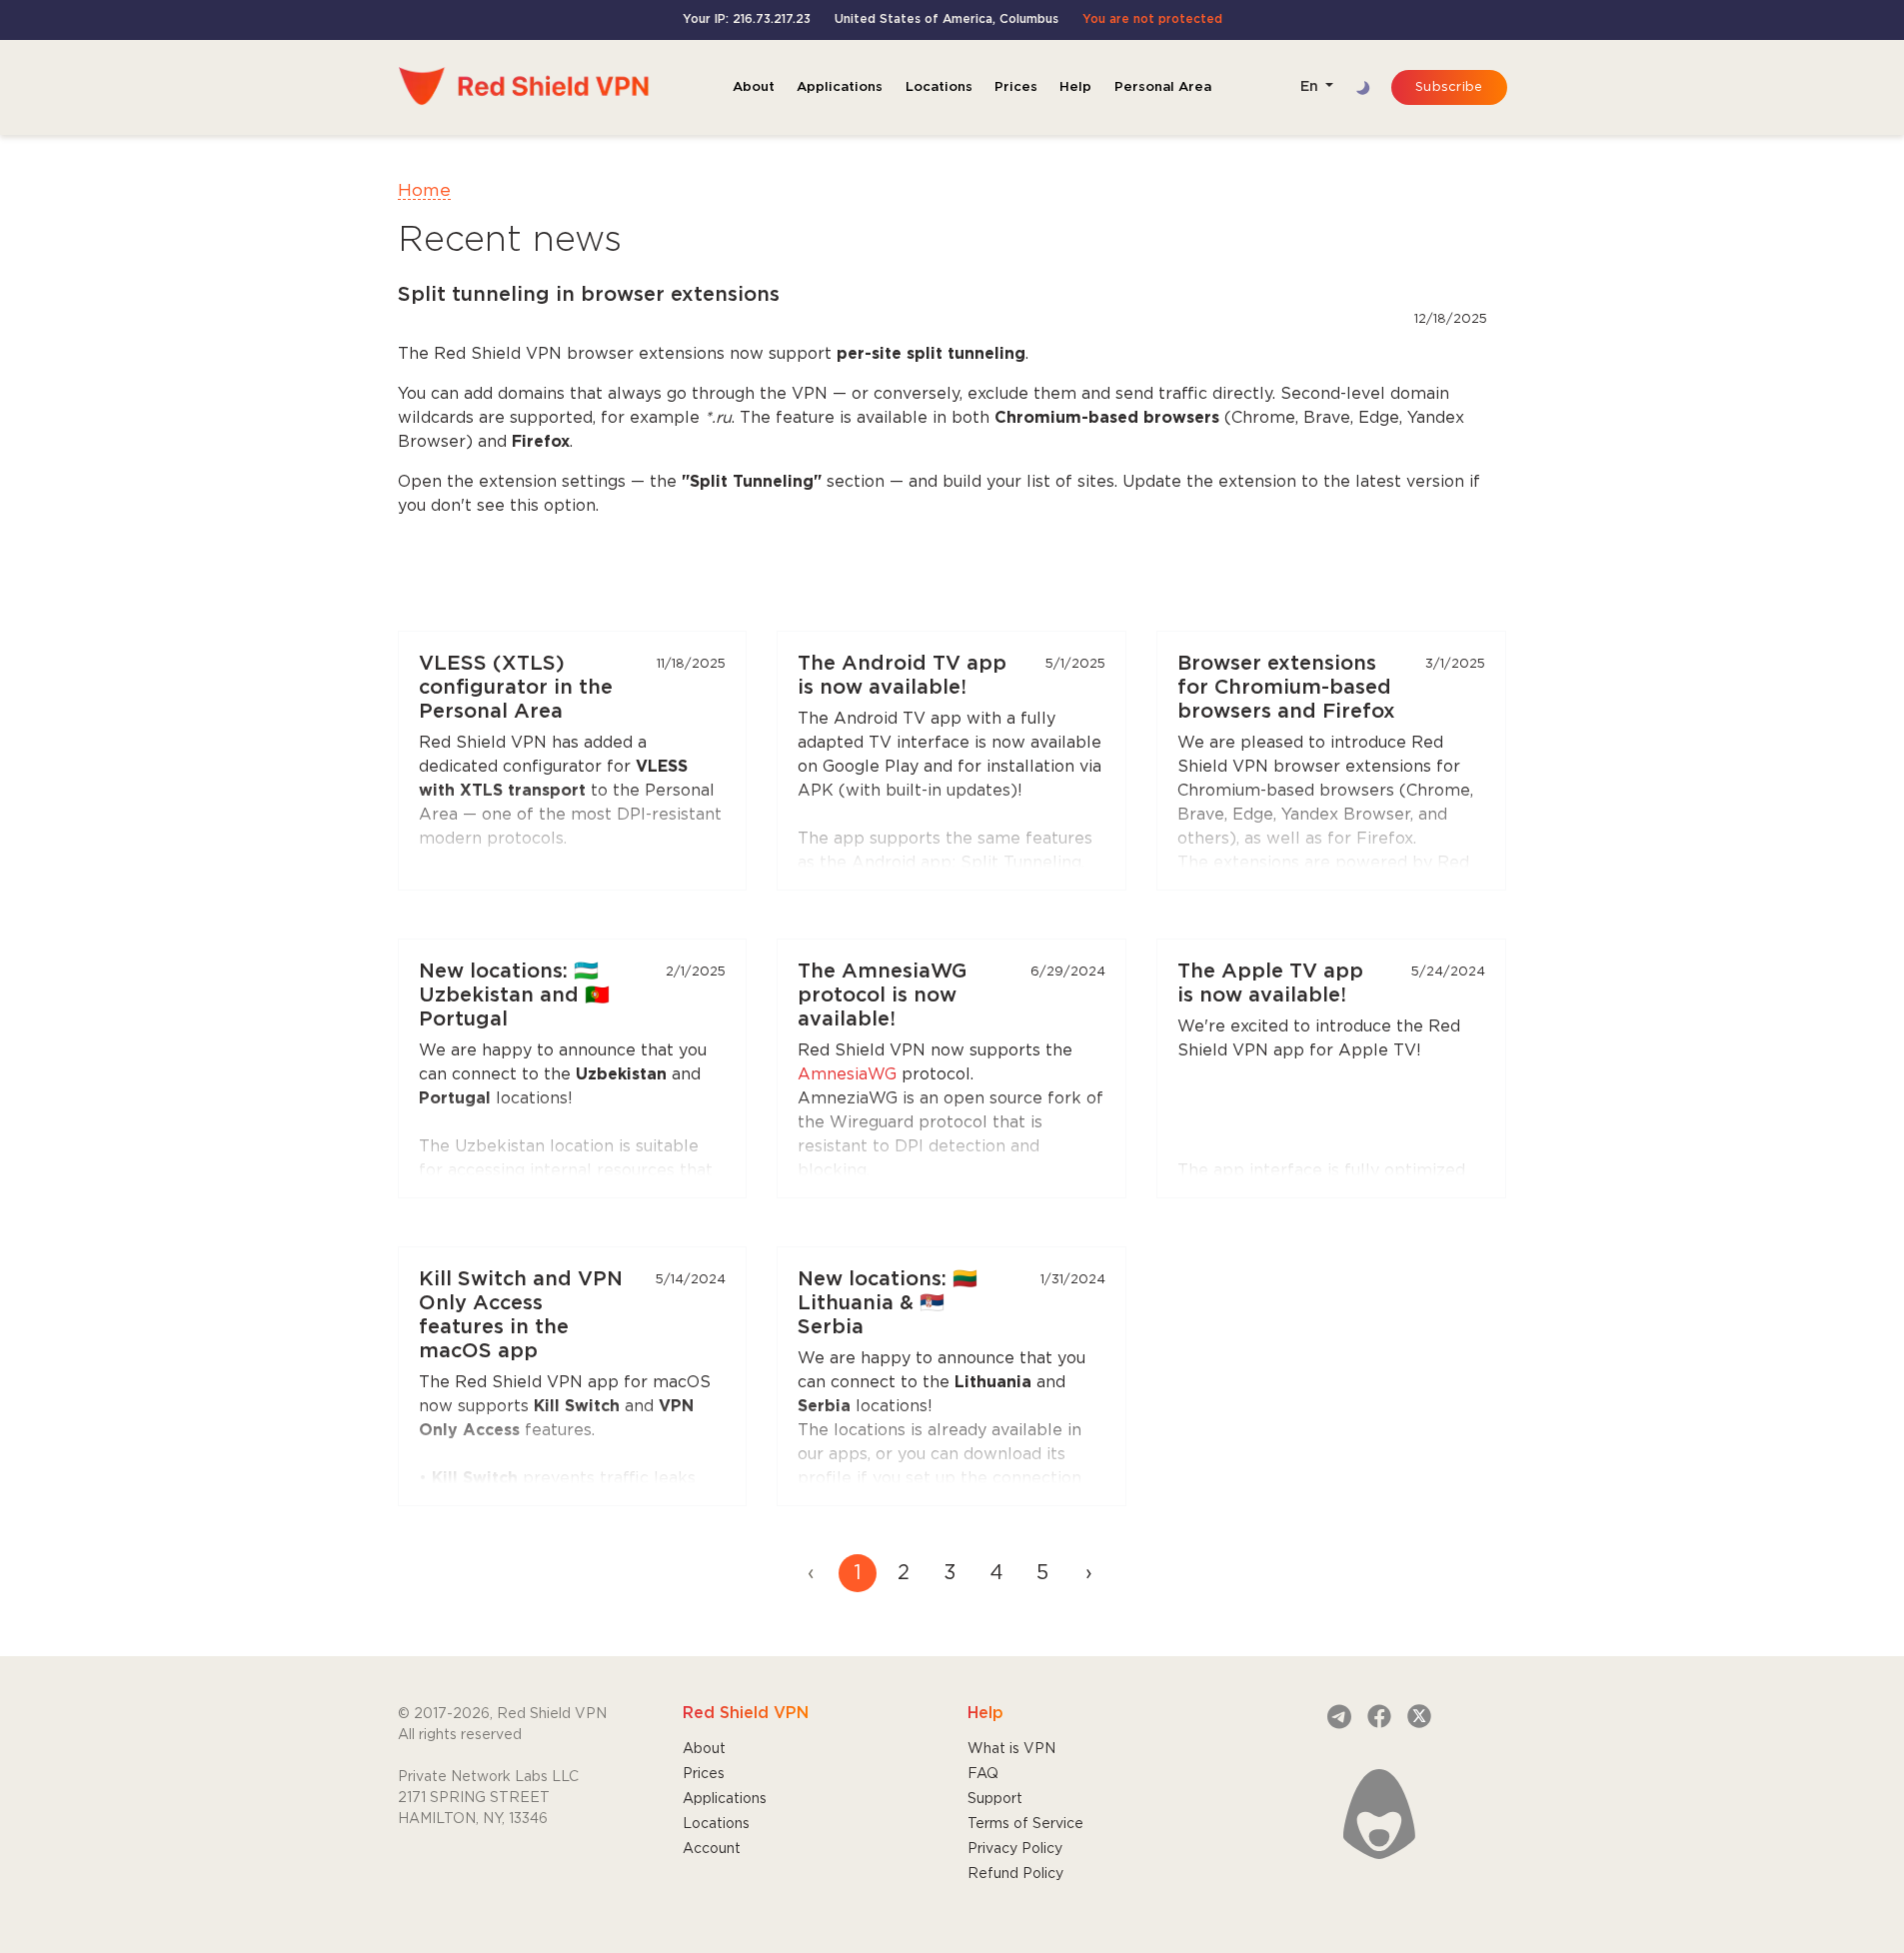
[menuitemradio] (858, 1573)
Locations (939, 87)
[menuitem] (1088, 1573)
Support (995, 1799)
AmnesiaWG (847, 1075)
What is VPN (1011, 1749)
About (754, 87)
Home (424, 191)
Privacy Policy (1015, 1849)
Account (712, 1849)
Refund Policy (1015, 1874)
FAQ (983, 1774)
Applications (840, 87)
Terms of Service (1025, 1824)
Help (1075, 87)
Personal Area (1163, 87)
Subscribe (1449, 87)
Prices (1016, 87)
